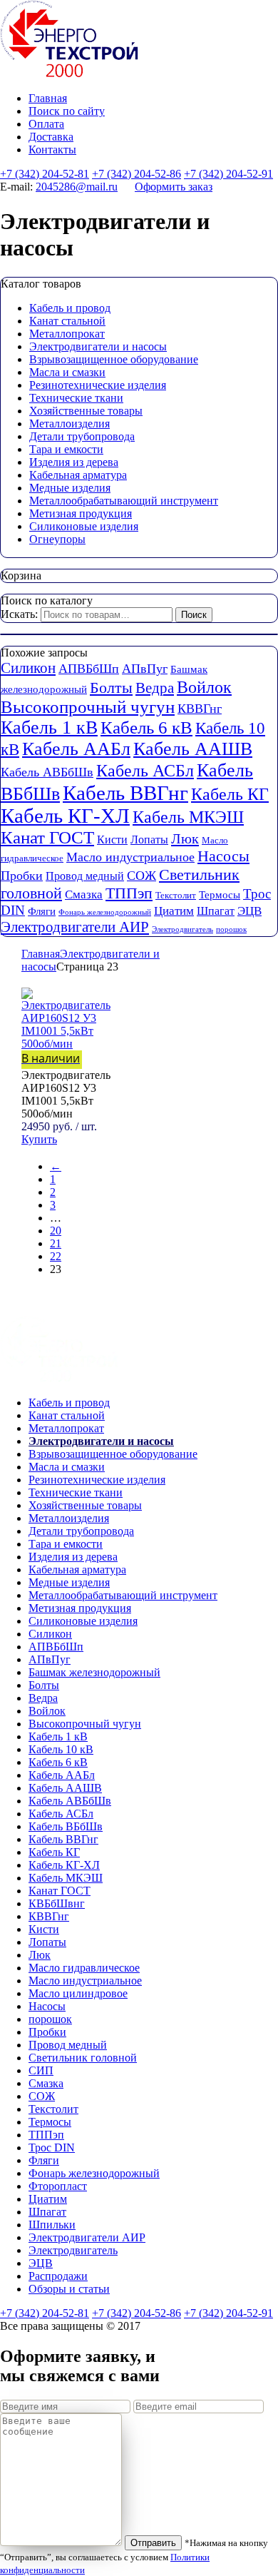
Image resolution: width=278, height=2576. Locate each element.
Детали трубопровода (82, 436)
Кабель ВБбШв (66, 1826)
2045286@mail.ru (77, 187)
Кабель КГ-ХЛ (65, 816)
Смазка (84, 894)
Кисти (112, 840)
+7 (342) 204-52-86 (137, 174)
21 (56, 1243)
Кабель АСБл (145, 770)
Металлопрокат (67, 334)
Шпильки (52, 2225)
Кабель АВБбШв (47, 772)
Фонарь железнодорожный (105, 912)
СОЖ (141, 876)
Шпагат (216, 911)
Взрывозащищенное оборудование (114, 359)
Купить (39, 1139)
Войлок (204, 687)
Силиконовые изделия (84, 526)
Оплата (46, 124)
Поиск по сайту (67, 111)
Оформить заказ (174, 187)
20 (56, 1231)
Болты (111, 688)
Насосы (223, 856)
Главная (48, 98)
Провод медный (85, 876)
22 (56, 1256)
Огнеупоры (57, 539)
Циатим (174, 911)
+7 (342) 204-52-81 (45, 174)
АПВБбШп (89, 669)
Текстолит (176, 895)
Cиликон (28, 668)
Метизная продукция (81, 513)
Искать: (19, 614)
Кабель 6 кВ (146, 727)
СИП (41, 2070)
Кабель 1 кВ (49, 727)
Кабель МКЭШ (188, 817)
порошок (231, 929)
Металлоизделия (69, 424)
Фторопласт (58, 2186)
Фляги (42, 911)
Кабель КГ (230, 794)
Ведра (155, 688)
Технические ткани (76, 398)
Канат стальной (67, 321)
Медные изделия (70, 488)
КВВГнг (200, 709)
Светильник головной (83, 2058)
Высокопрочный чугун (88, 707)
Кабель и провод (70, 308)
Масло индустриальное (130, 857)
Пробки (22, 876)
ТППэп (129, 893)
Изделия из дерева (74, 462)
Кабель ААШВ (193, 749)
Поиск (194, 615)
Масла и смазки (67, 372)
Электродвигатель (182, 929)
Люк (185, 838)
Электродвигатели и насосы (98, 346)
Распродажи (58, 2276)
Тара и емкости (66, 449)
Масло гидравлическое (84, 1968)
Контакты (52, 149)
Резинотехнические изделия (98, 385)
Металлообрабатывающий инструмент (124, 501)
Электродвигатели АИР (75, 927)
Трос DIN (52, 2147)
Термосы (220, 895)
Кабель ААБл (76, 749)
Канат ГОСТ (47, 837)
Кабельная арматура (78, 475)
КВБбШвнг (57, 1903)
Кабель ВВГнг (125, 793)
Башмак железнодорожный (94, 1672)
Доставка (51, 137)
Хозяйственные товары (86, 411)
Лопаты (149, 840)
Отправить (153, 2543)
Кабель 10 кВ (61, 1749)
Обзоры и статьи (69, 2289)
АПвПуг (145, 669)
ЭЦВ (249, 911)
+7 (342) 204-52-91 (228, 174)
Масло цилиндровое (78, 1993)
